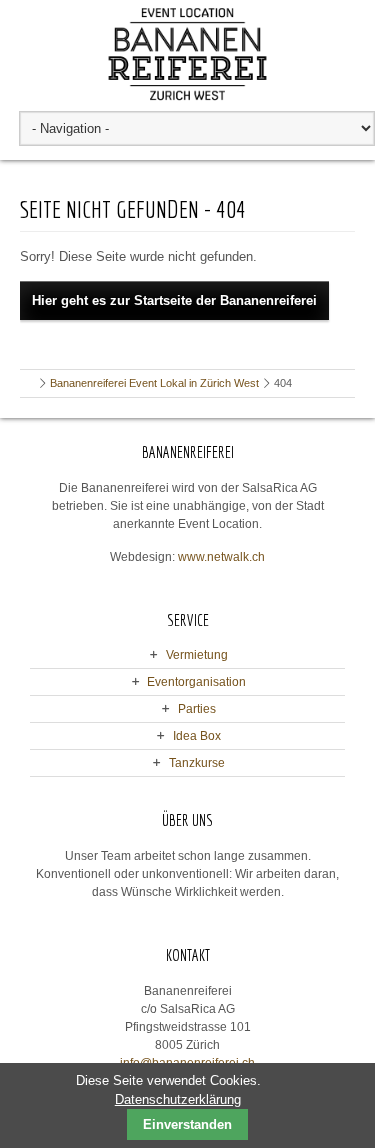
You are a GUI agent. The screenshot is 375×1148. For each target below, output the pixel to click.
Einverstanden (187, 1124)
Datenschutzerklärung (178, 1099)
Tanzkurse (197, 763)
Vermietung (197, 655)
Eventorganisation (196, 682)
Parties (197, 709)
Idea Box (197, 736)
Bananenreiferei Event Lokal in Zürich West (154, 383)
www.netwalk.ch (221, 557)
